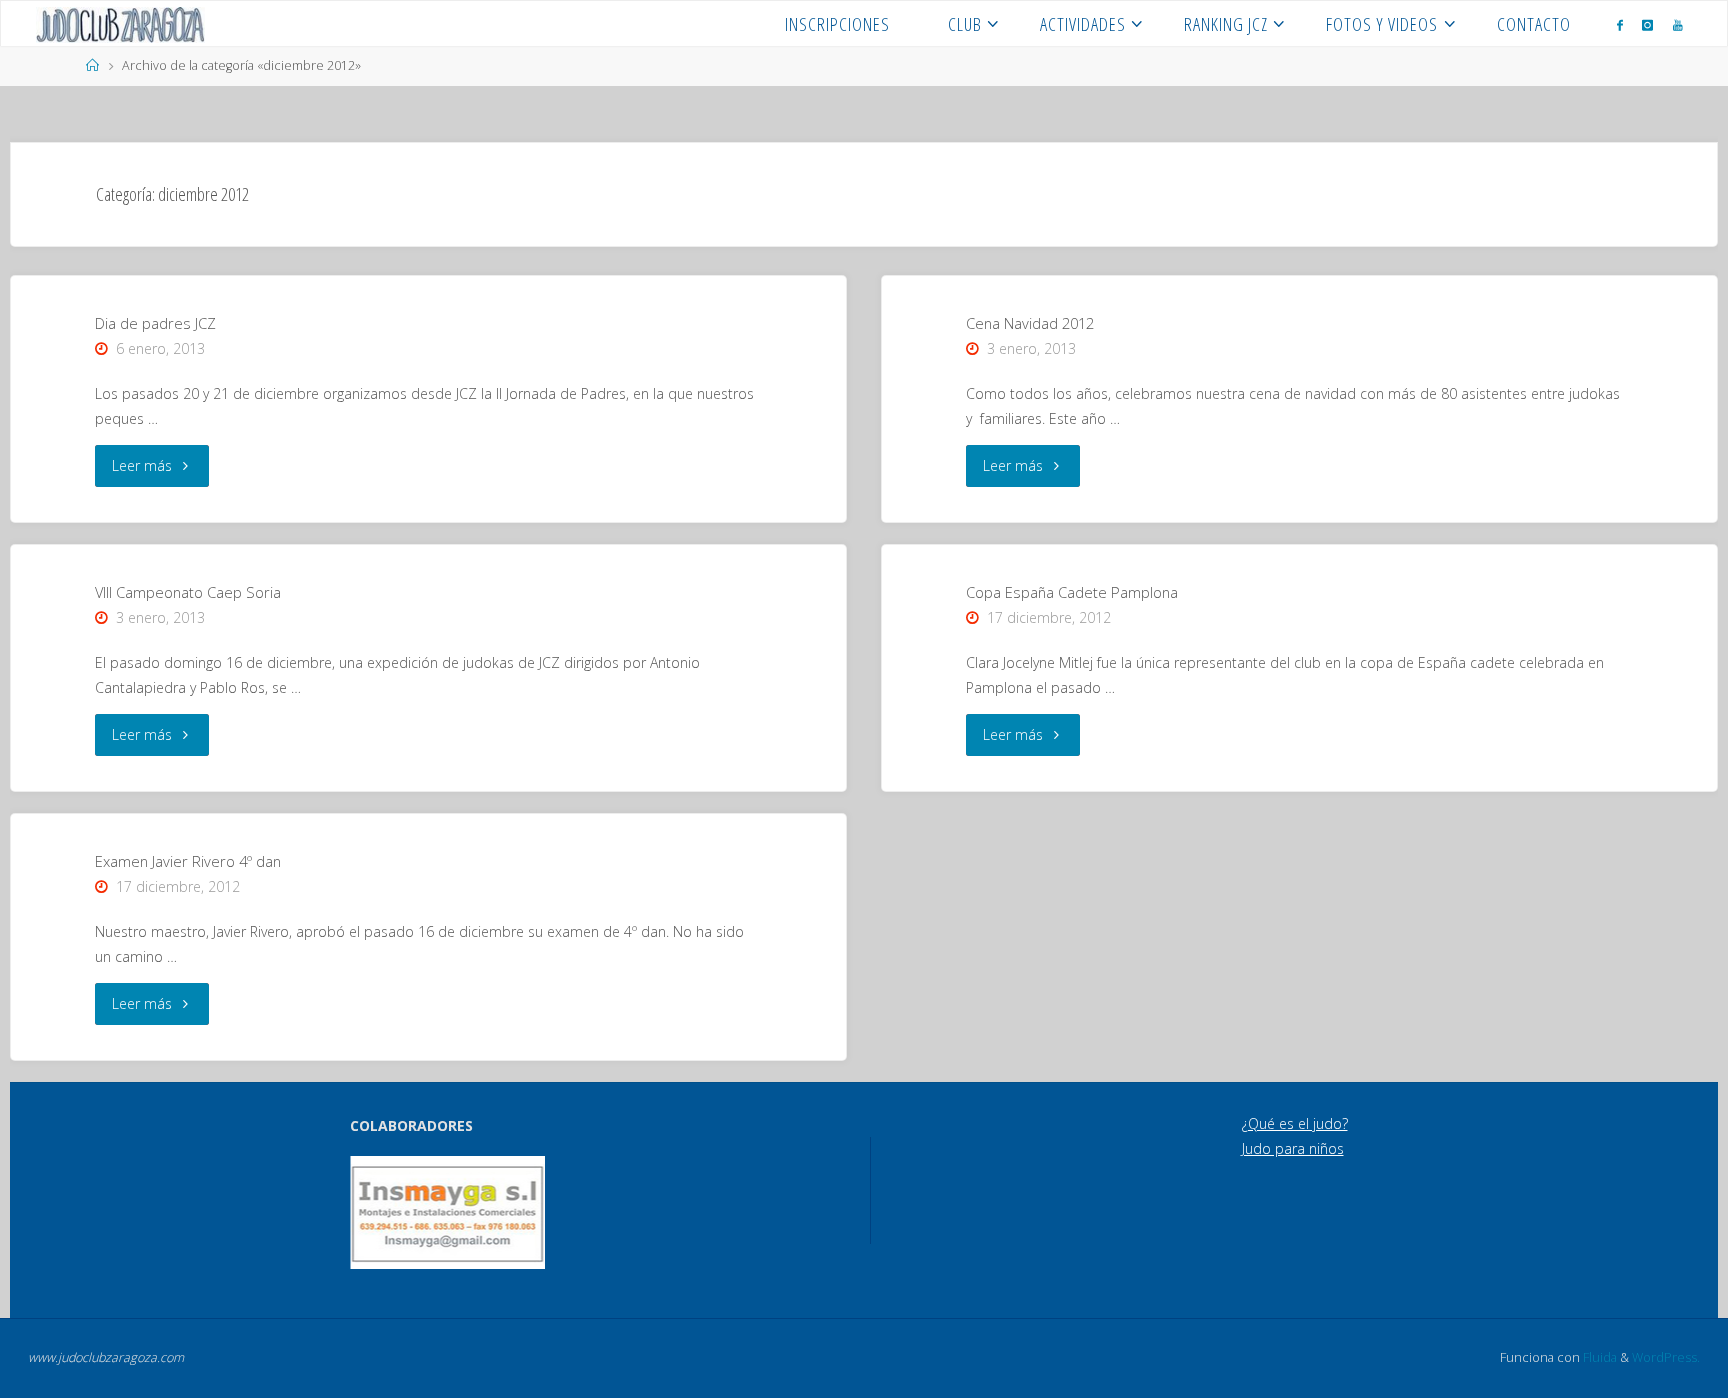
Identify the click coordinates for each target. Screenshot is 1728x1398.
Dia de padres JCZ (155, 323)
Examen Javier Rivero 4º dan (188, 861)
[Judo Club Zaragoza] (120, 23)
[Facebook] (1620, 24)
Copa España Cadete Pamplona (1072, 592)
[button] (379, 1213)
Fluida (1598, 1357)
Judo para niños (1293, 1148)
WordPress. (1666, 1357)
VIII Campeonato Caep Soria (188, 592)
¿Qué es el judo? (1295, 1123)
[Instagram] (1647, 24)
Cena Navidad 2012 (1030, 323)
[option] (447, 1212)
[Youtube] (1678, 24)
